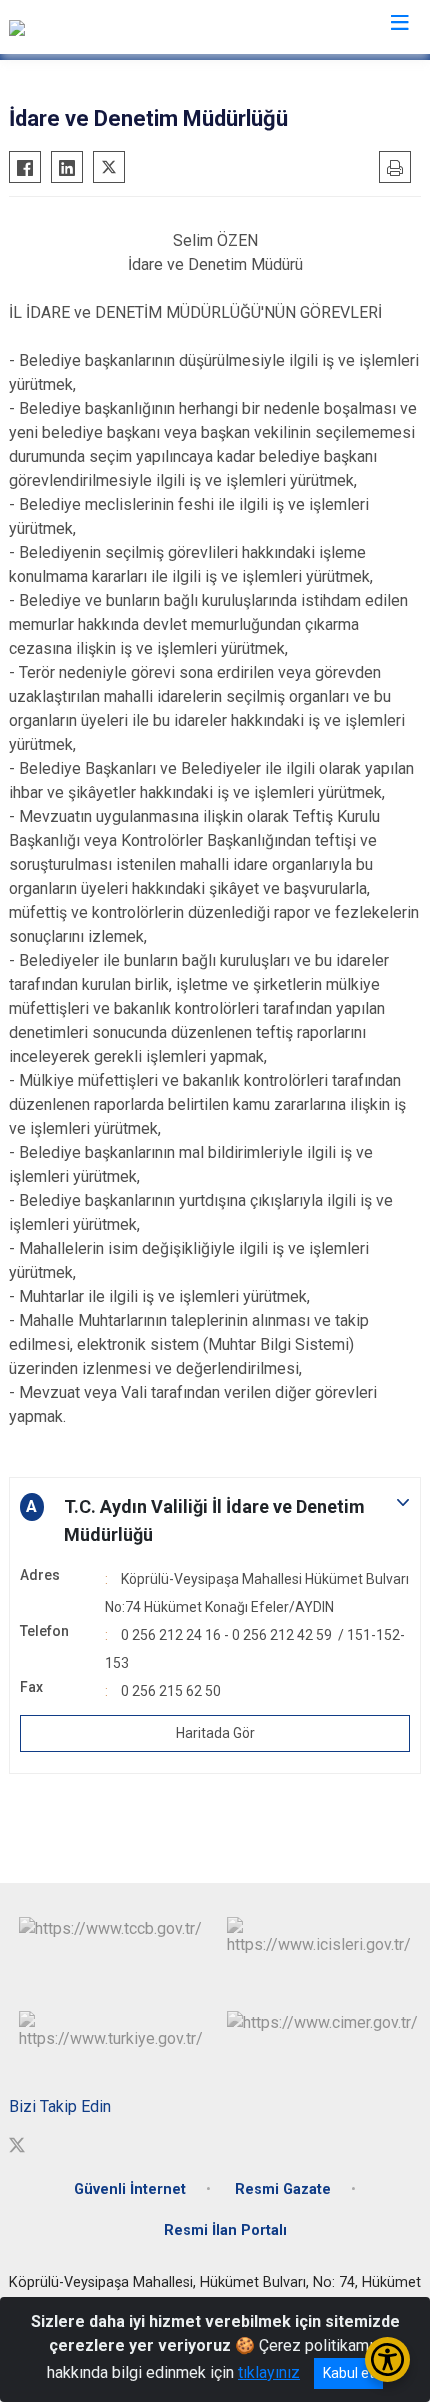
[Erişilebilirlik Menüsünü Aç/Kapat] (387, 2359)
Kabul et (348, 2373)
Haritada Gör (215, 1733)
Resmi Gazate (283, 2189)
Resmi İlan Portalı (225, 2230)
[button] (215, 1521)
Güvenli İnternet (130, 2189)
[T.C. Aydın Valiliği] (67, 27)
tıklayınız (269, 2372)
